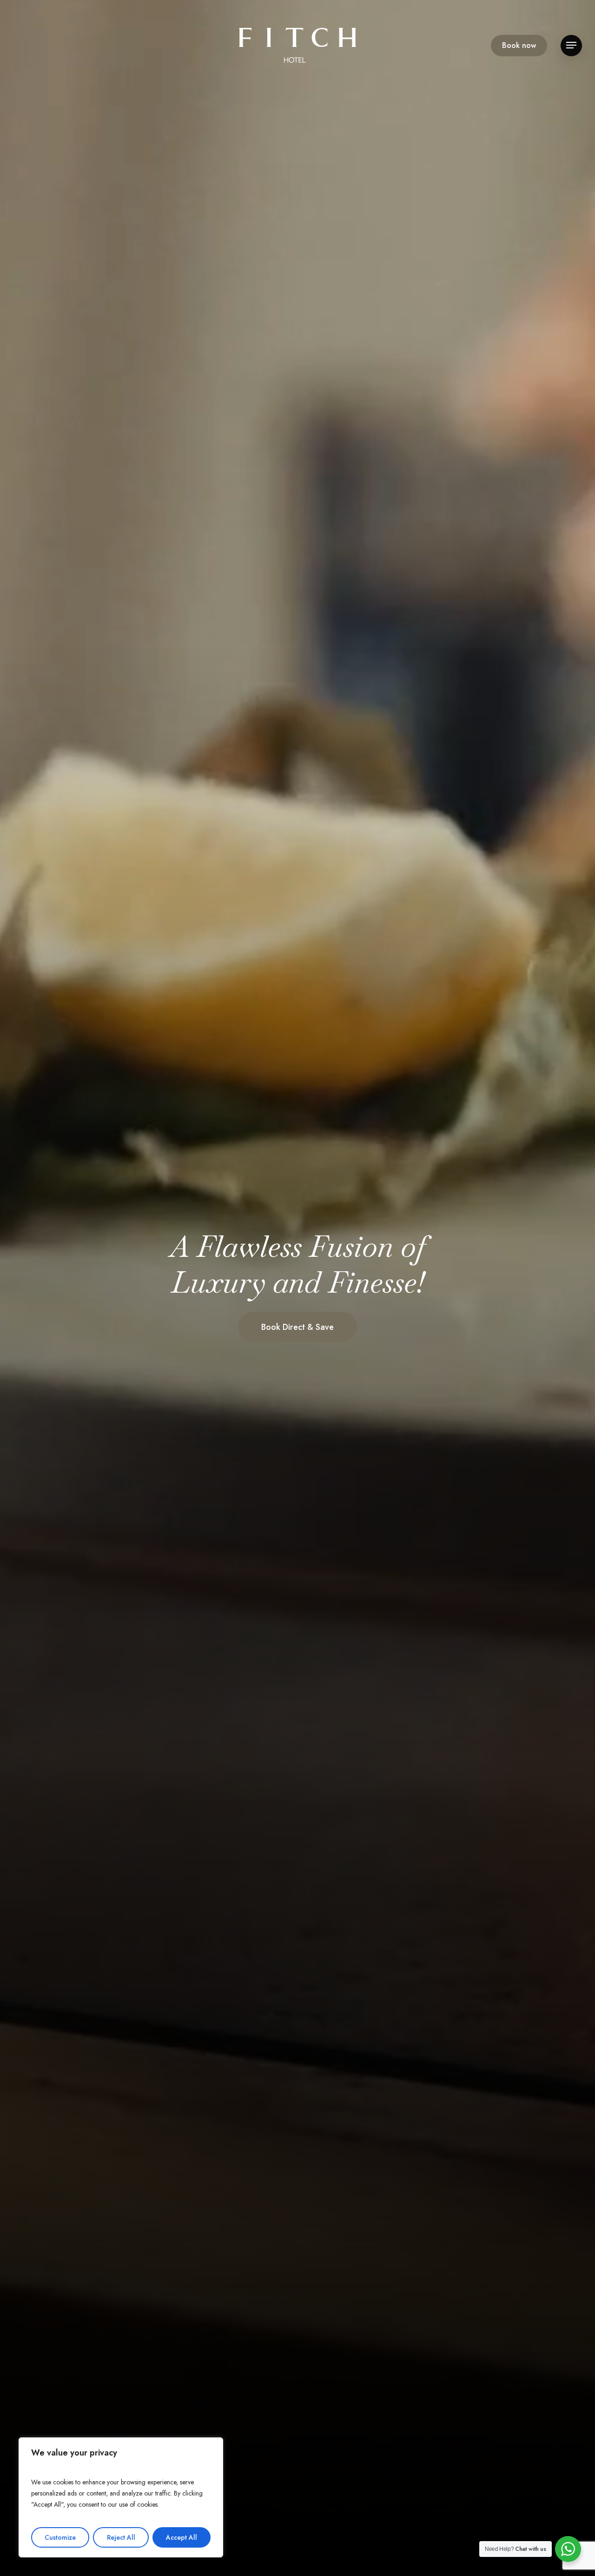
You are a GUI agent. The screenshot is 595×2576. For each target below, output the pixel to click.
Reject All (121, 2537)
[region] (121, 2497)
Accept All (182, 2537)
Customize (60, 2537)
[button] (571, 45)
